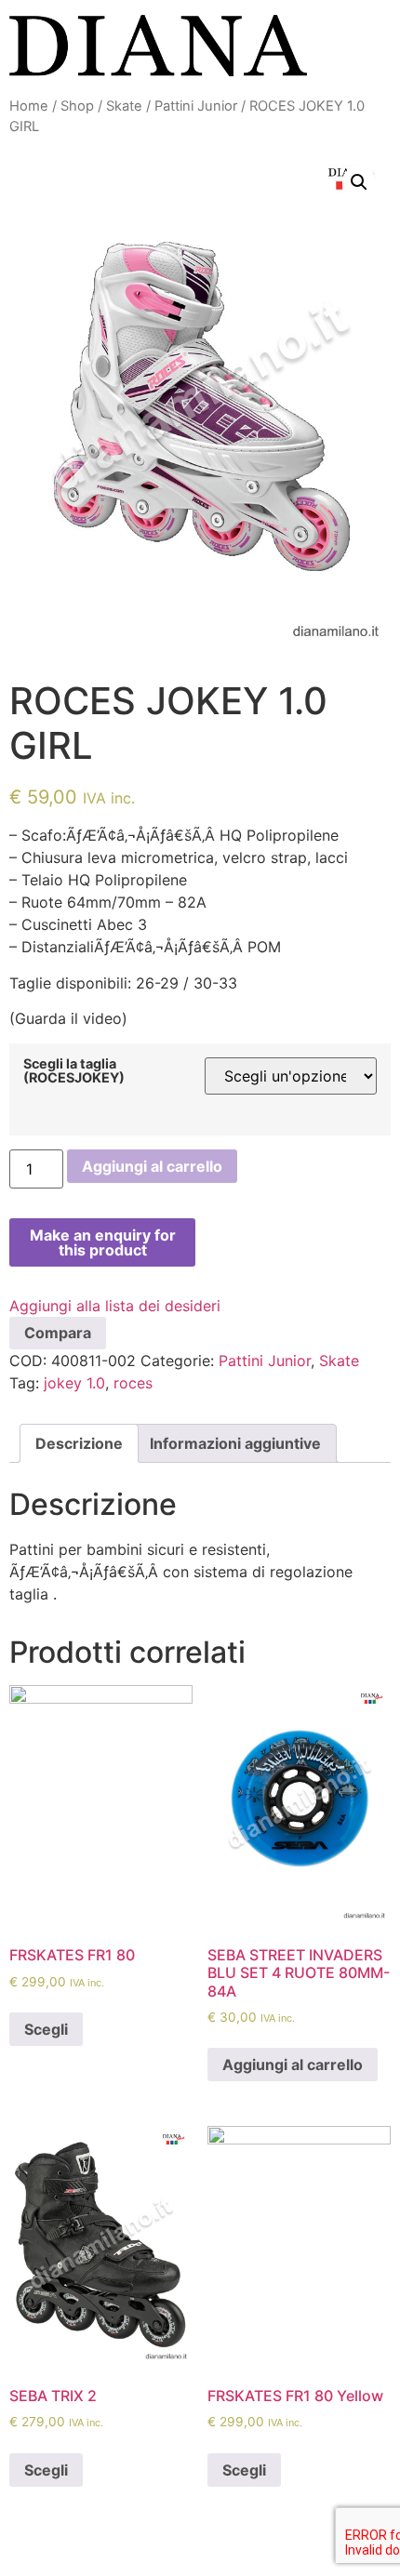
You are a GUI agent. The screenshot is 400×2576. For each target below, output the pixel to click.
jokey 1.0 (74, 1383)
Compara (58, 1333)
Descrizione (79, 1443)
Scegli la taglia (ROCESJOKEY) (74, 1071)
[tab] (79, 1443)
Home (29, 106)
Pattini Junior (196, 106)
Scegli (46, 2029)
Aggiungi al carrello (152, 1166)
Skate (124, 106)
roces (133, 1383)
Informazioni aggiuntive (235, 1443)
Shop (77, 106)
